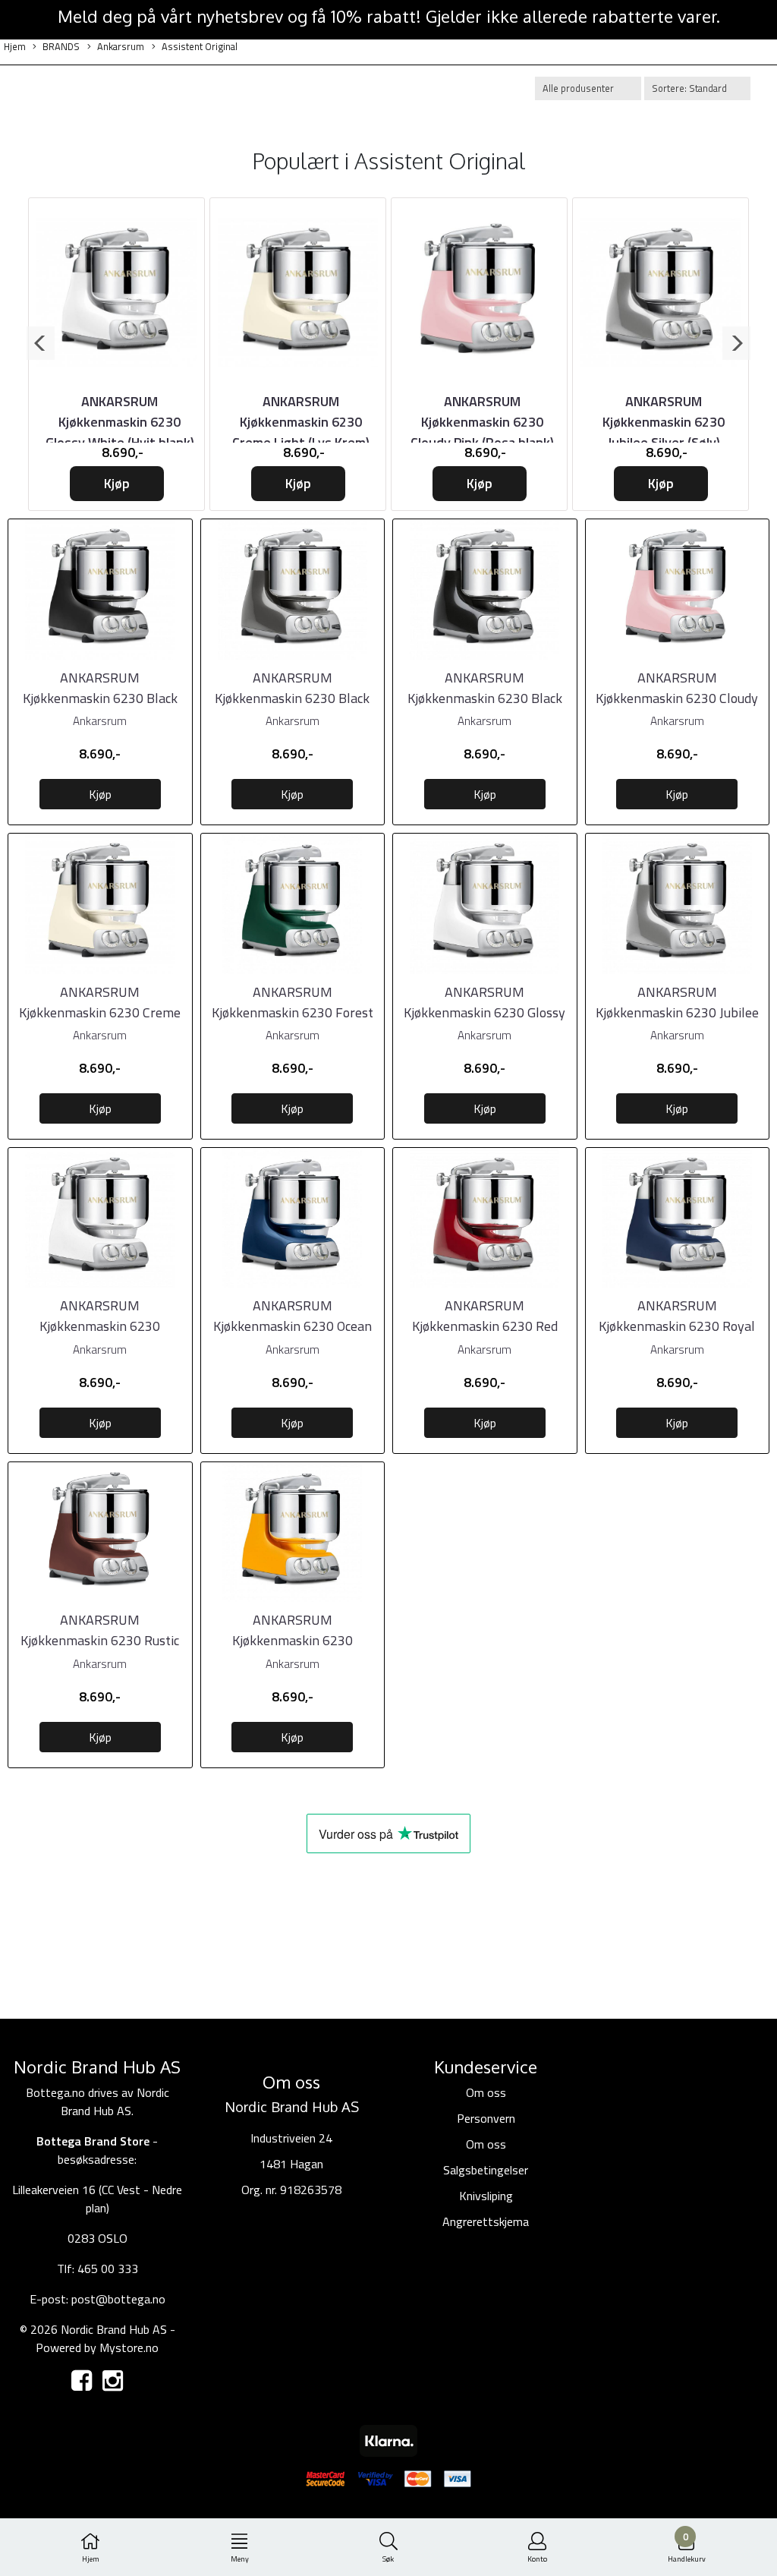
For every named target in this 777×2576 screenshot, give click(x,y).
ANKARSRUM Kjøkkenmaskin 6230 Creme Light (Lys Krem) (301, 422)
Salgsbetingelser (486, 2170)
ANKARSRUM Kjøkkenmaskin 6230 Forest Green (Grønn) (293, 1012)
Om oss (486, 2092)
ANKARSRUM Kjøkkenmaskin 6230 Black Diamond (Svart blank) (485, 698)
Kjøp (117, 483)
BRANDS (61, 47)
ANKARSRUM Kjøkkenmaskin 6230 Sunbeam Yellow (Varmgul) (293, 1640)
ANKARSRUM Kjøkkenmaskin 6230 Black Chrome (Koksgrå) (292, 698)
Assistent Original (200, 47)
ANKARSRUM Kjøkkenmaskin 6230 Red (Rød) (485, 1326)
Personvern (486, 2118)
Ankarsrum (121, 47)
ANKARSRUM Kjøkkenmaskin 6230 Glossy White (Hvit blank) (120, 422)
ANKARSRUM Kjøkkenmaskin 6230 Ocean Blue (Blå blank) (293, 1326)
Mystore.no (129, 2347)
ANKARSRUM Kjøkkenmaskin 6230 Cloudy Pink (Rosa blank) (482, 422)
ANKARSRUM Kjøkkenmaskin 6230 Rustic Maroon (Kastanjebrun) (100, 1640)
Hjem (15, 47)
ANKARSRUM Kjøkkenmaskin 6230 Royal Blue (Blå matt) (677, 1326)
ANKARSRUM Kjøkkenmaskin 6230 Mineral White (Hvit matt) (100, 1326)
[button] (41, 343)
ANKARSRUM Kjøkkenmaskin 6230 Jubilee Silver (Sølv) (664, 422)
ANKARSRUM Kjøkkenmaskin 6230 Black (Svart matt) (100, 698)
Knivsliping (486, 2196)
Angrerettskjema (486, 2221)
